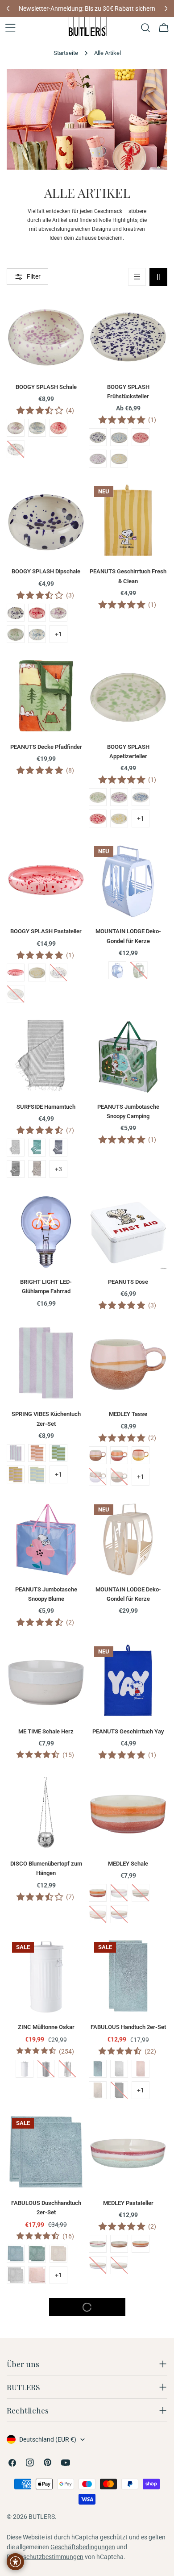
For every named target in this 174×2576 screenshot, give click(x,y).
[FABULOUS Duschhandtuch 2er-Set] (46, 2152)
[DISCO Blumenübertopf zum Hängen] (46, 1812)
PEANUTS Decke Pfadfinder (46, 747)
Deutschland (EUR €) (48, 2439)
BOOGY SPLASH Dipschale (46, 571)
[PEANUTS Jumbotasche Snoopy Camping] (128, 1056)
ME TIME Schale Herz (46, 1731)
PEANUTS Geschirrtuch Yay (128, 1731)
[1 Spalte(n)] (137, 277)
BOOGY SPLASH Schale (46, 387)
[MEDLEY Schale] (128, 1812)
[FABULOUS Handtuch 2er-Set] (128, 1976)
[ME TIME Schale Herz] (46, 1680)
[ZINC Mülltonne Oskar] (46, 1976)
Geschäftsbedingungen (83, 2547)
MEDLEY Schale (128, 1864)
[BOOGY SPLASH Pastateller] (46, 880)
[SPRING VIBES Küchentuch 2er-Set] (46, 1363)
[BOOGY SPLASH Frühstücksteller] (128, 336)
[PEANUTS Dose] (128, 1231)
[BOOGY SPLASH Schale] (46, 336)
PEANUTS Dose (128, 1282)
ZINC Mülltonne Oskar (46, 2027)
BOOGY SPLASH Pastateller (46, 931)
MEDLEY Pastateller (128, 2203)
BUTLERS (42, 2517)
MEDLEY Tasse (128, 1414)
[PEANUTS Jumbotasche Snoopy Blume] (46, 1538)
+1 (58, 634)
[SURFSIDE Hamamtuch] (46, 1056)
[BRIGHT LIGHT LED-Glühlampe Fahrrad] (46, 1231)
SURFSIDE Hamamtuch (46, 1107)
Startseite (66, 53)
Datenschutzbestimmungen (45, 2557)
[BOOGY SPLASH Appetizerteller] (128, 696)
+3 (58, 1169)
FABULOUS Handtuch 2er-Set (128, 2027)
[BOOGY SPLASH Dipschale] (46, 520)
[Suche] (145, 28)
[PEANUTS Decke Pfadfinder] (46, 696)
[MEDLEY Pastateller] (128, 2152)
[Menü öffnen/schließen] (10, 28)
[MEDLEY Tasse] (128, 1363)
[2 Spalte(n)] (158, 277)
